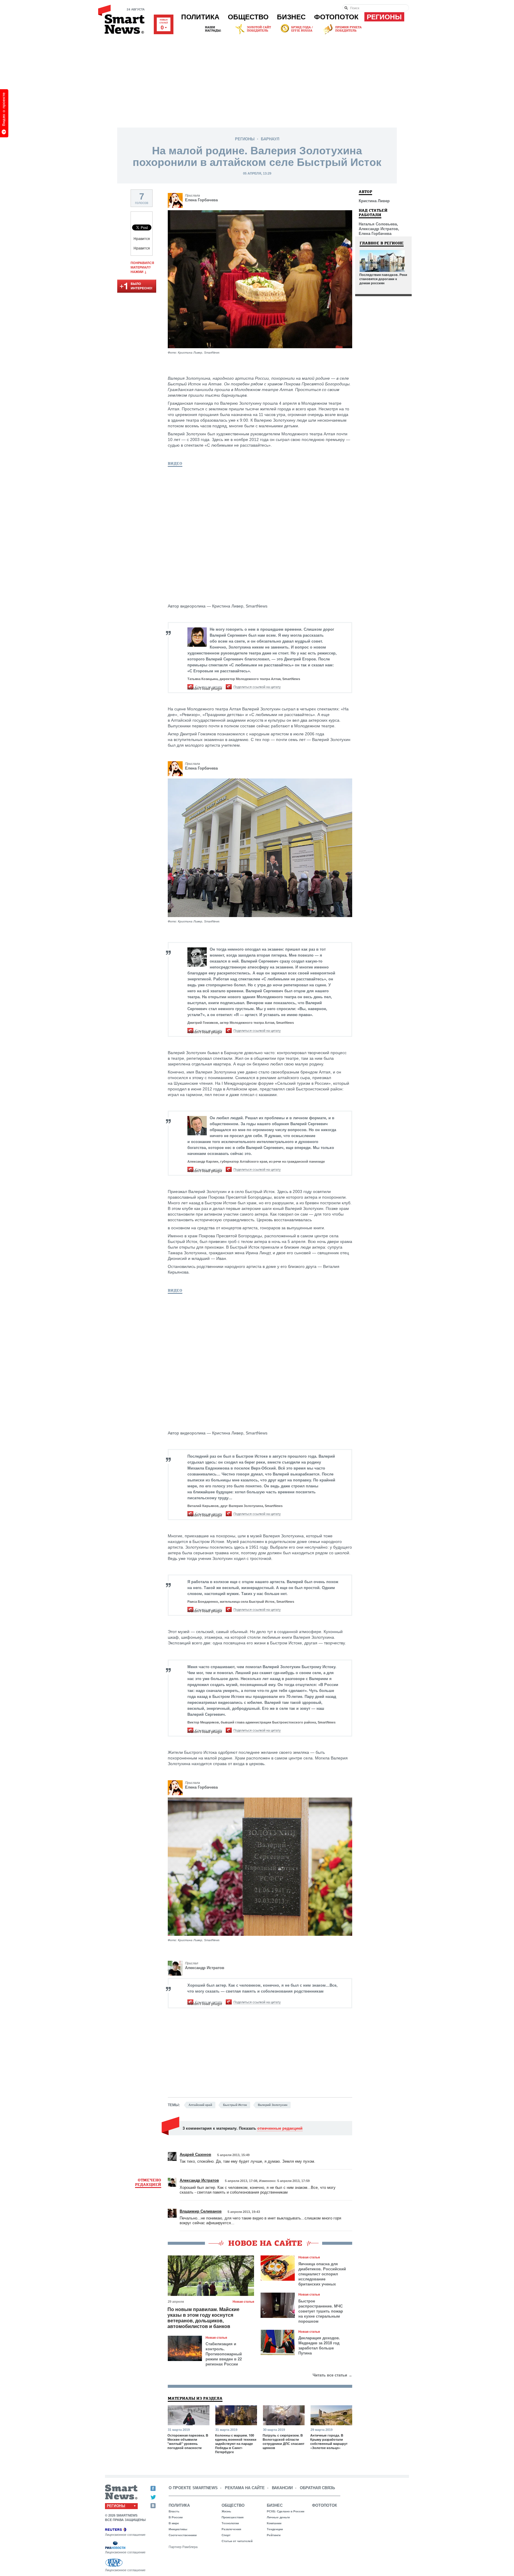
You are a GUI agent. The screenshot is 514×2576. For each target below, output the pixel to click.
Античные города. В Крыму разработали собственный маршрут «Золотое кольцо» (329, 2442)
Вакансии (282, 2488)
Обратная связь (317, 2488)
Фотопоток (336, 17)
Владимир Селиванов (201, 2211)
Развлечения (231, 2529)
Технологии (230, 2523)
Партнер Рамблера (183, 2547)
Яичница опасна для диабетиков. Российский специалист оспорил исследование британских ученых (322, 2274)
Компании (274, 2523)
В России (176, 2517)
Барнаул (270, 139)
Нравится (142, 239)
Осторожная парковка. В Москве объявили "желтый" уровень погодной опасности (188, 2442)
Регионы (384, 17)
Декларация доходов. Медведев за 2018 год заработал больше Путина (319, 2346)
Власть (174, 2511)
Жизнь (226, 2511)
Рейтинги (274, 2535)
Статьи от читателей (237, 2541)
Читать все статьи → (332, 2375)
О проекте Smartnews (193, 2488)
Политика (200, 17)
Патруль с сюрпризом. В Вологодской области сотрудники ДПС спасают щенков (283, 2442)
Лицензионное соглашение (125, 2535)
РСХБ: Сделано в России (286, 2511)
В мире (174, 2523)
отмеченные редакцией (280, 2128)
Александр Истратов (205, 1968)
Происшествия (233, 2517)
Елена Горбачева (201, 200)
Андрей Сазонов (195, 2154)
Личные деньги (278, 2517)
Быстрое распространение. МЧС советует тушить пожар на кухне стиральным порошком (321, 2311)
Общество (248, 17)
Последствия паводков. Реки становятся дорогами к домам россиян (383, 279)
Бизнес (291, 17)
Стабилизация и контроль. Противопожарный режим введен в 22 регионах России (224, 2354)
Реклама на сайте (245, 2488)
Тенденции (275, 2529)
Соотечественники (183, 2535)
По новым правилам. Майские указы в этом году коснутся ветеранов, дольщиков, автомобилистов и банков (203, 2318)
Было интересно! (137, 287)
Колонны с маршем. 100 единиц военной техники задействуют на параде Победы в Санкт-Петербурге (236, 2444)
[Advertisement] (257, 80)
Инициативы (178, 2529)
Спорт (226, 2535)
